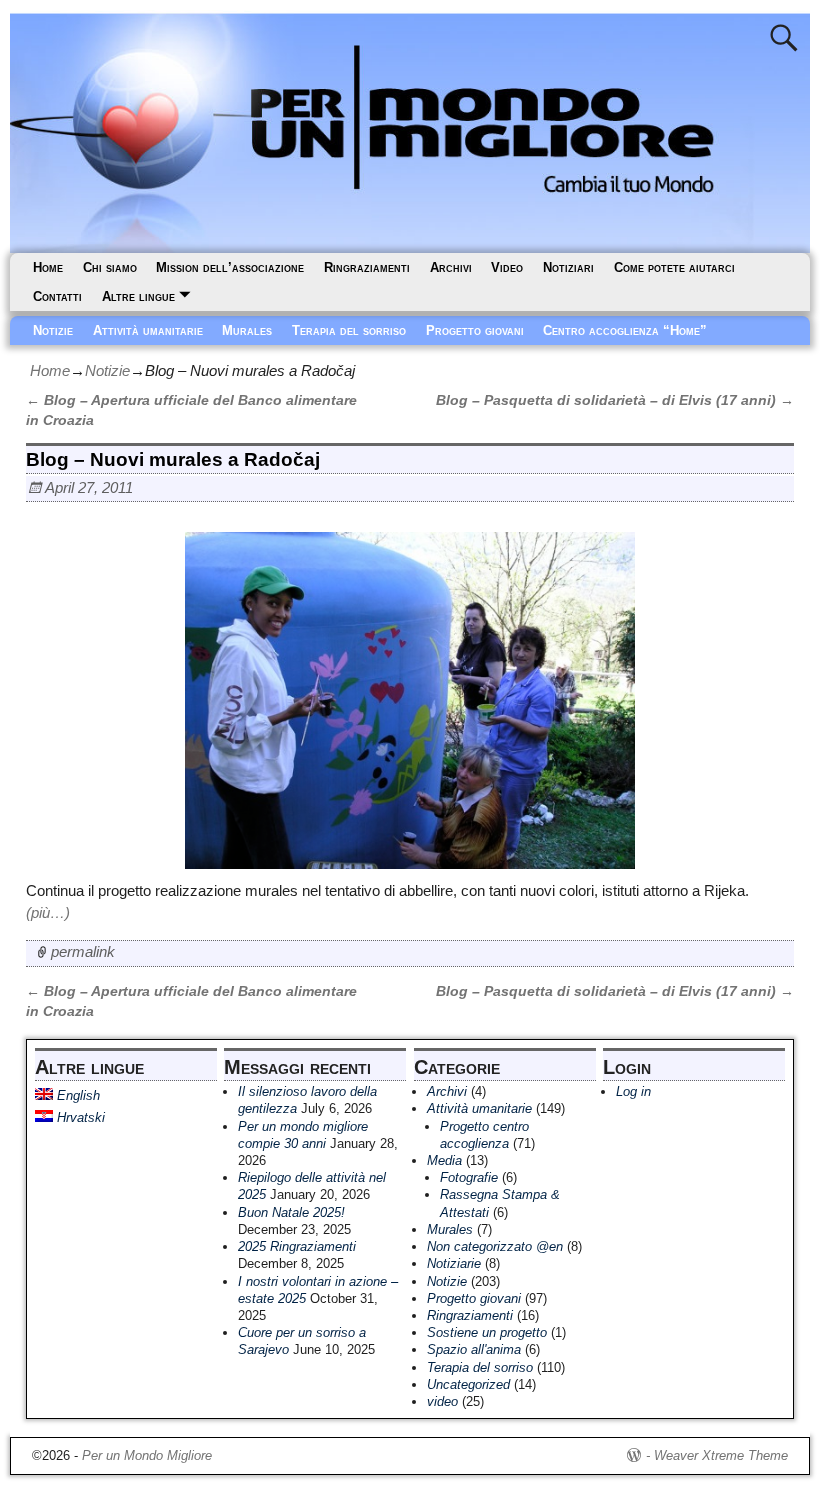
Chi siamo (110, 267)
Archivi (451, 267)
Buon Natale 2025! (291, 1212)
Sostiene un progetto (487, 1332)
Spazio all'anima (474, 1349)
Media (444, 1160)
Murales (247, 330)
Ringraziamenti (367, 267)
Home (48, 267)
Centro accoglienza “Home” (625, 330)
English (76, 1095)
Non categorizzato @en (495, 1246)
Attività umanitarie (148, 330)
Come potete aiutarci (674, 267)
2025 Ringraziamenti (297, 1246)
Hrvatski (79, 1117)
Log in (633, 1091)
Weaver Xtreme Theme (721, 1455)
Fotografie (469, 1177)
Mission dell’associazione (230, 267)
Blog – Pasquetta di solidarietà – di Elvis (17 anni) (615, 400)
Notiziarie (454, 1263)
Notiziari (568, 267)
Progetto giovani (475, 330)
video (442, 1401)
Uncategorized (468, 1384)
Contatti (57, 296)
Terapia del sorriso (349, 330)
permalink (83, 951)
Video (507, 267)
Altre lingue (138, 296)
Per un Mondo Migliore (147, 1455)
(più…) (48, 912)
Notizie (53, 330)
